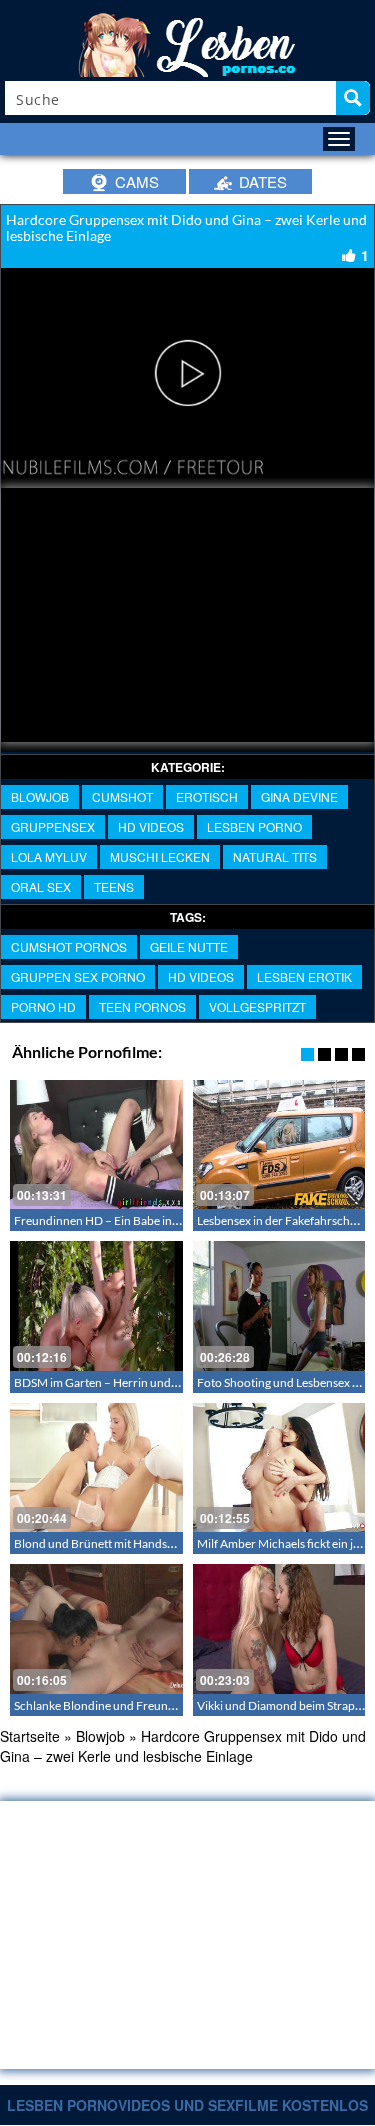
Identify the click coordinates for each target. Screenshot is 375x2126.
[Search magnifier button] (353, 98)
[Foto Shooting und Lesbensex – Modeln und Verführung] (279, 1305)
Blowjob (40, 796)
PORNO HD (43, 1006)
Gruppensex (53, 826)
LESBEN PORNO (254, 826)
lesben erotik (304, 976)
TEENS (114, 886)
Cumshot (122, 796)
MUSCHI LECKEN (160, 856)
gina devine (299, 796)
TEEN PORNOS (142, 1006)
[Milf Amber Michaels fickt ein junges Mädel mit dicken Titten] (279, 1467)
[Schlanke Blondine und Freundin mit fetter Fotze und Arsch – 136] (96, 1628)
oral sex (41, 886)
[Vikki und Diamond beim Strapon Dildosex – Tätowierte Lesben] (279, 1628)
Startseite (30, 1736)
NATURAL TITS (275, 856)
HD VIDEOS (151, 826)
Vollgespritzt (257, 1006)
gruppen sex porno (78, 976)
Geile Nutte (189, 946)
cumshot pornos (69, 946)
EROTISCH (207, 796)
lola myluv (49, 856)
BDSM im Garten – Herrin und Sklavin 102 (123, 1382)
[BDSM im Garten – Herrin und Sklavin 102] (96, 1305)
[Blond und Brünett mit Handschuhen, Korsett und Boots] (96, 1467)
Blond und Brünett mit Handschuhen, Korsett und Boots (160, 1543)
